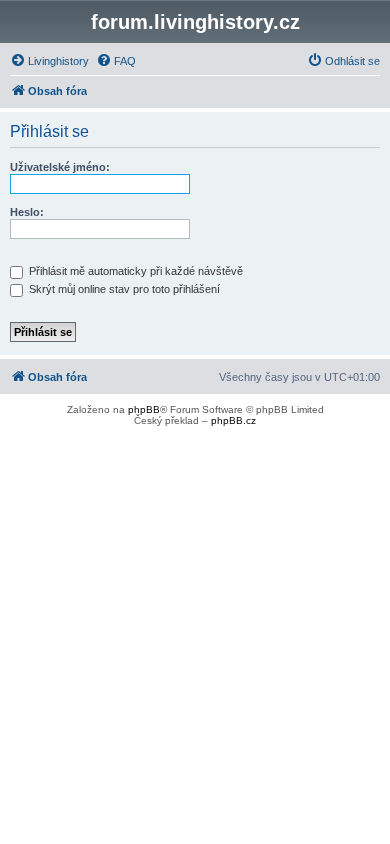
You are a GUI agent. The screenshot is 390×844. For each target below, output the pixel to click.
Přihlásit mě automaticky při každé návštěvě (134, 271)
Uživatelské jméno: (60, 167)
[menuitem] (49, 61)
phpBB (144, 409)
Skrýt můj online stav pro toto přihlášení (123, 289)
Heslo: (27, 212)
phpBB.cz (233, 420)
